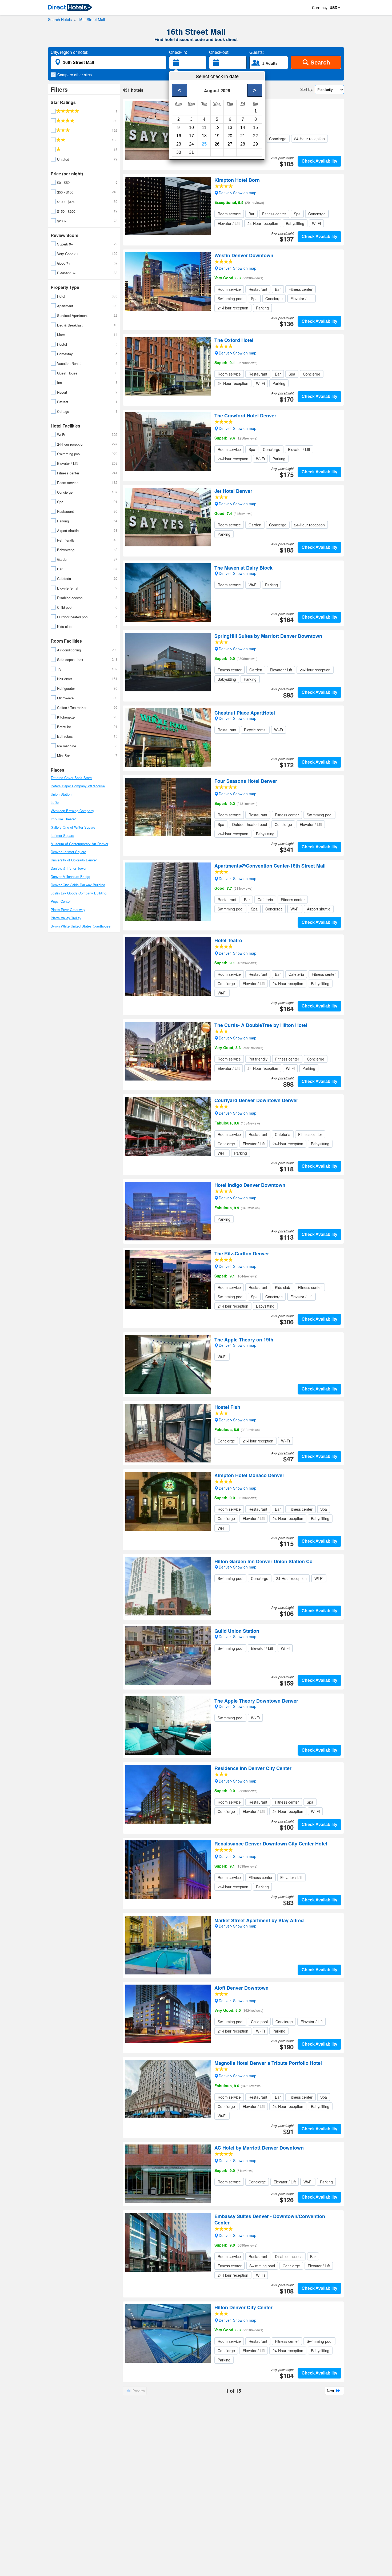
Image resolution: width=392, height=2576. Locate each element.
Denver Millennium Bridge (70, 876)
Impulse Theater (63, 819)
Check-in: (178, 52)
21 (243, 136)
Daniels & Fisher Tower (69, 868)
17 (191, 136)
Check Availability (319, 161)
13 (230, 128)
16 (179, 136)
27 (230, 144)
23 (179, 144)
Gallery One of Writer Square (73, 827)
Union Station (61, 794)
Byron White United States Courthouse (81, 926)
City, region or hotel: (69, 52)
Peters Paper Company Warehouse (78, 786)
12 (217, 128)
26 (217, 144)
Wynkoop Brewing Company (72, 811)
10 (191, 128)
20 (230, 136)
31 (191, 152)
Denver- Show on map (237, 117)
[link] (70, 8)
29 (255, 144)
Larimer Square (62, 835)
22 (255, 136)
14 (243, 128)
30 (179, 152)
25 (204, 144)
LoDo (55, 802)
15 (255, 128)
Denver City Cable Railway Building (78, 885)
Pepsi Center (61, 901)
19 (217, 136)
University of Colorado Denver (74, 860)
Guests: (257, 52)
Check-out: (219, 52)
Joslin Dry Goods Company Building (79, 893)
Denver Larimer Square (68, 852)
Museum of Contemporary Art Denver (79, 844)
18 (204, 136)
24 (191, 144)
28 (243, 144)
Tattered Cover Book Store (71, 778)
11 (204, 128)
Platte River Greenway (68, 910)
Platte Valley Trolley (66, 918)
